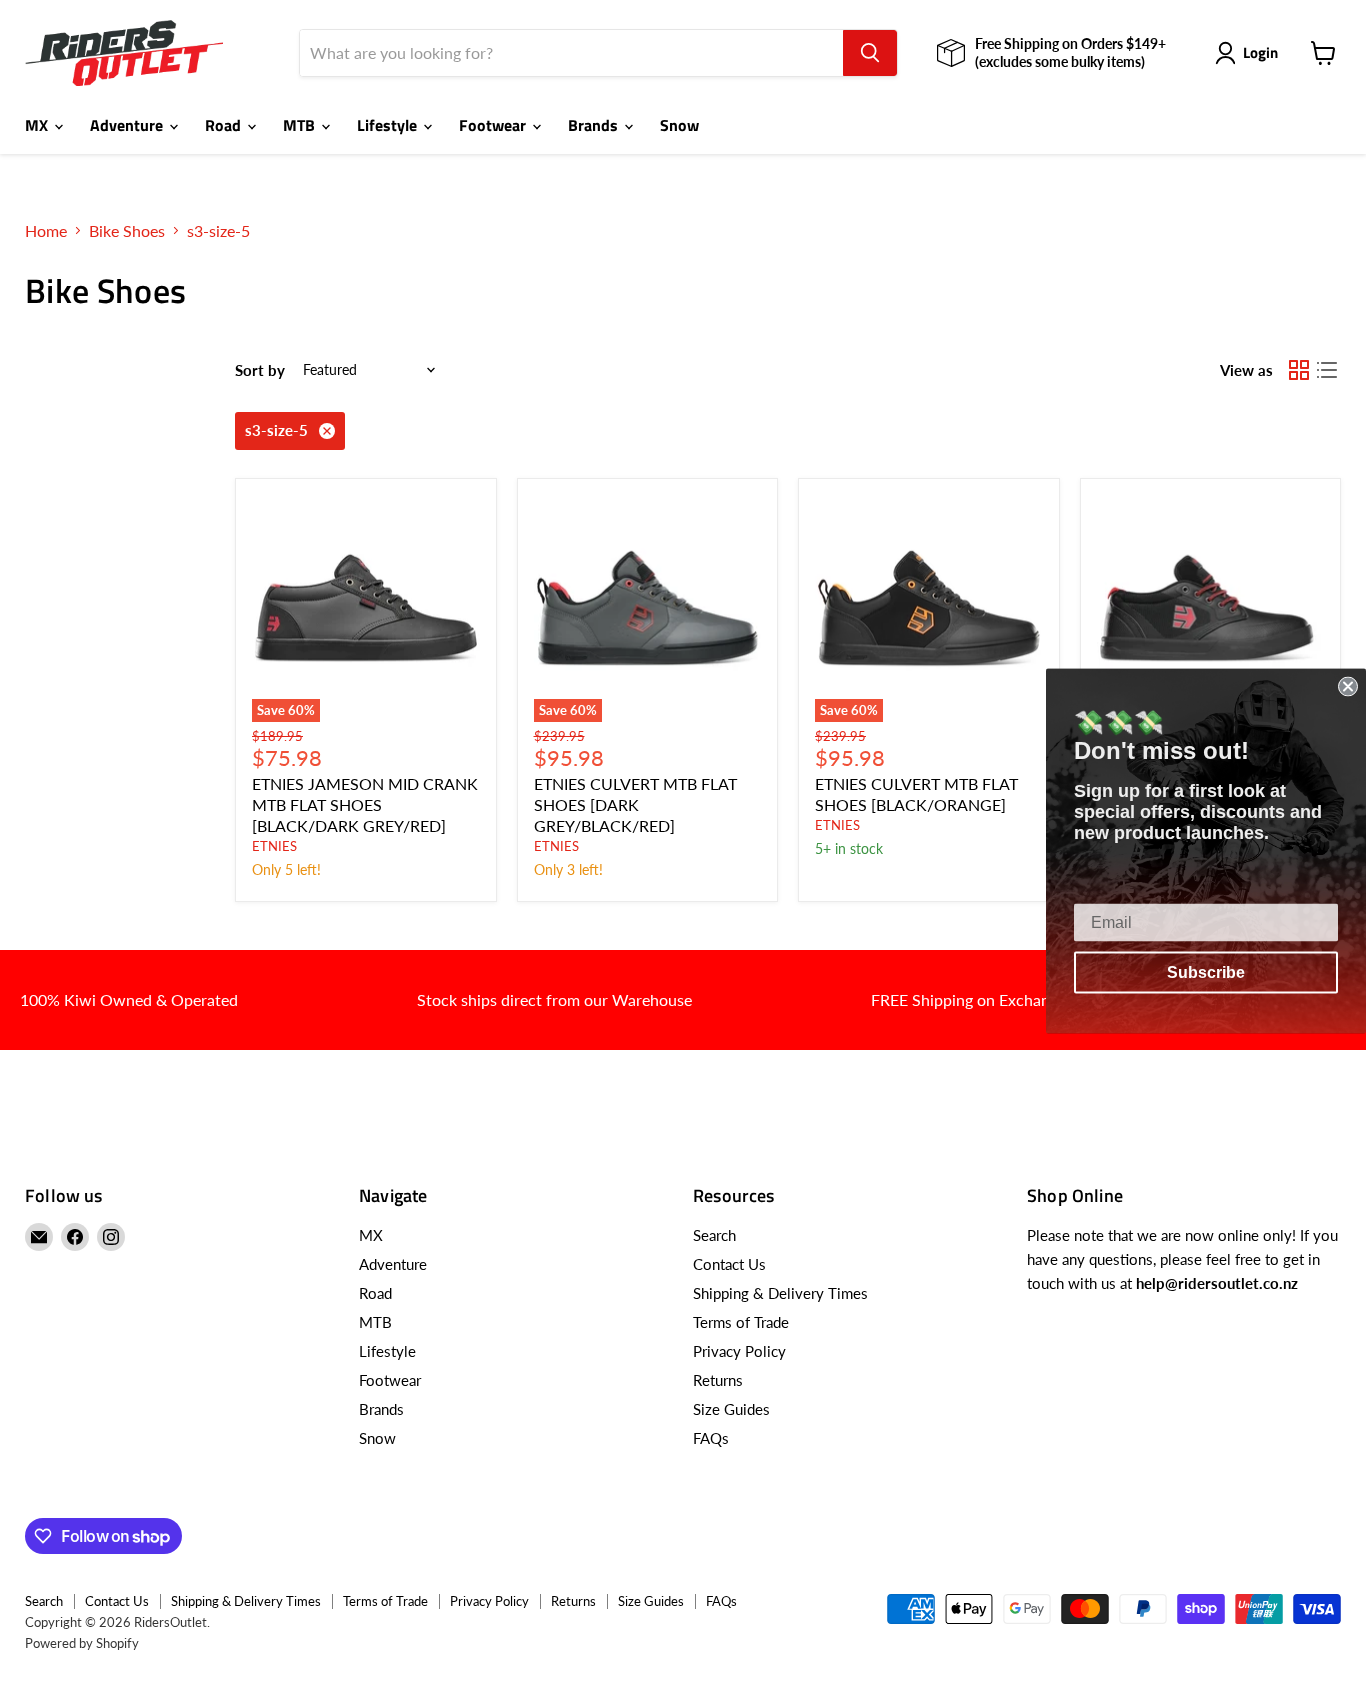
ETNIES (274, 846)
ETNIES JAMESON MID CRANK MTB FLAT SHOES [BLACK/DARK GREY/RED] (365, 804)
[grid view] (1299, 370)
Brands (595, 125)
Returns (718, 1380)
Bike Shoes (127, 231)
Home (46, 231)
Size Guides (731, 1409)
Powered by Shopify (82, 1643)
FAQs (711, 1438)
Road (225, 125)
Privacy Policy (739, 1351)
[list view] (1327, 370)
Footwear (494, 125)
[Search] (870, 53)
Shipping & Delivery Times (780, 1293)
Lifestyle (389, 125)
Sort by (260, 370)
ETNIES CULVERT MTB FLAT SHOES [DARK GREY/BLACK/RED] (635, 804)
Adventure (128, 125)
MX (38, 125)
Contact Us (729, 1264)
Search (714, 1235)
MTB (301, 125)
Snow (679, 125)
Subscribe (1206, 971)
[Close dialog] (1348, 686)
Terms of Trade (741, 1322)
